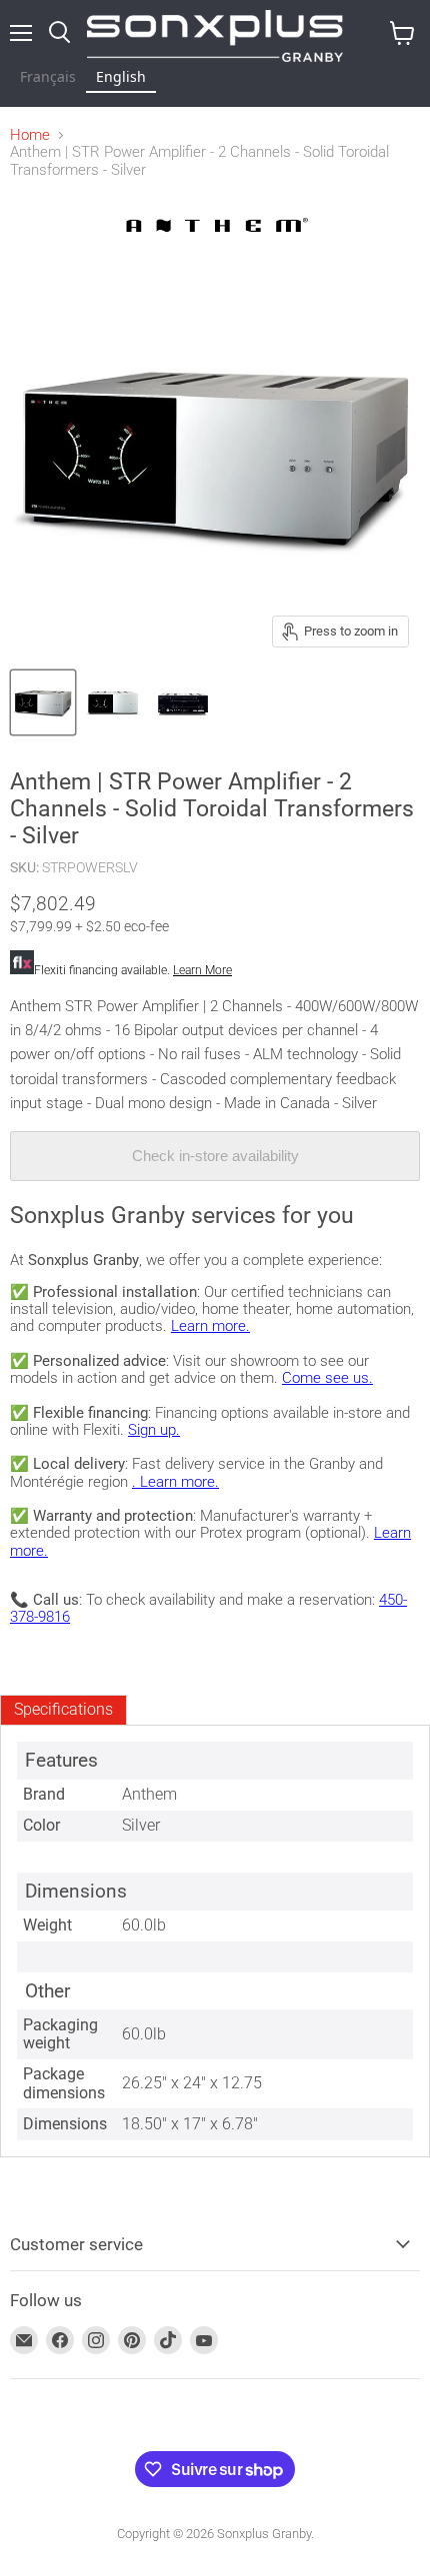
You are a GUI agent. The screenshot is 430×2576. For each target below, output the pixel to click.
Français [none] (48, 76)
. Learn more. (175, 1482)
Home (30, 135)
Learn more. (210, 1326)
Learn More (202, 970)
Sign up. (154, 1430)
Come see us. (327, 1378)
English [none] (121, 76)
